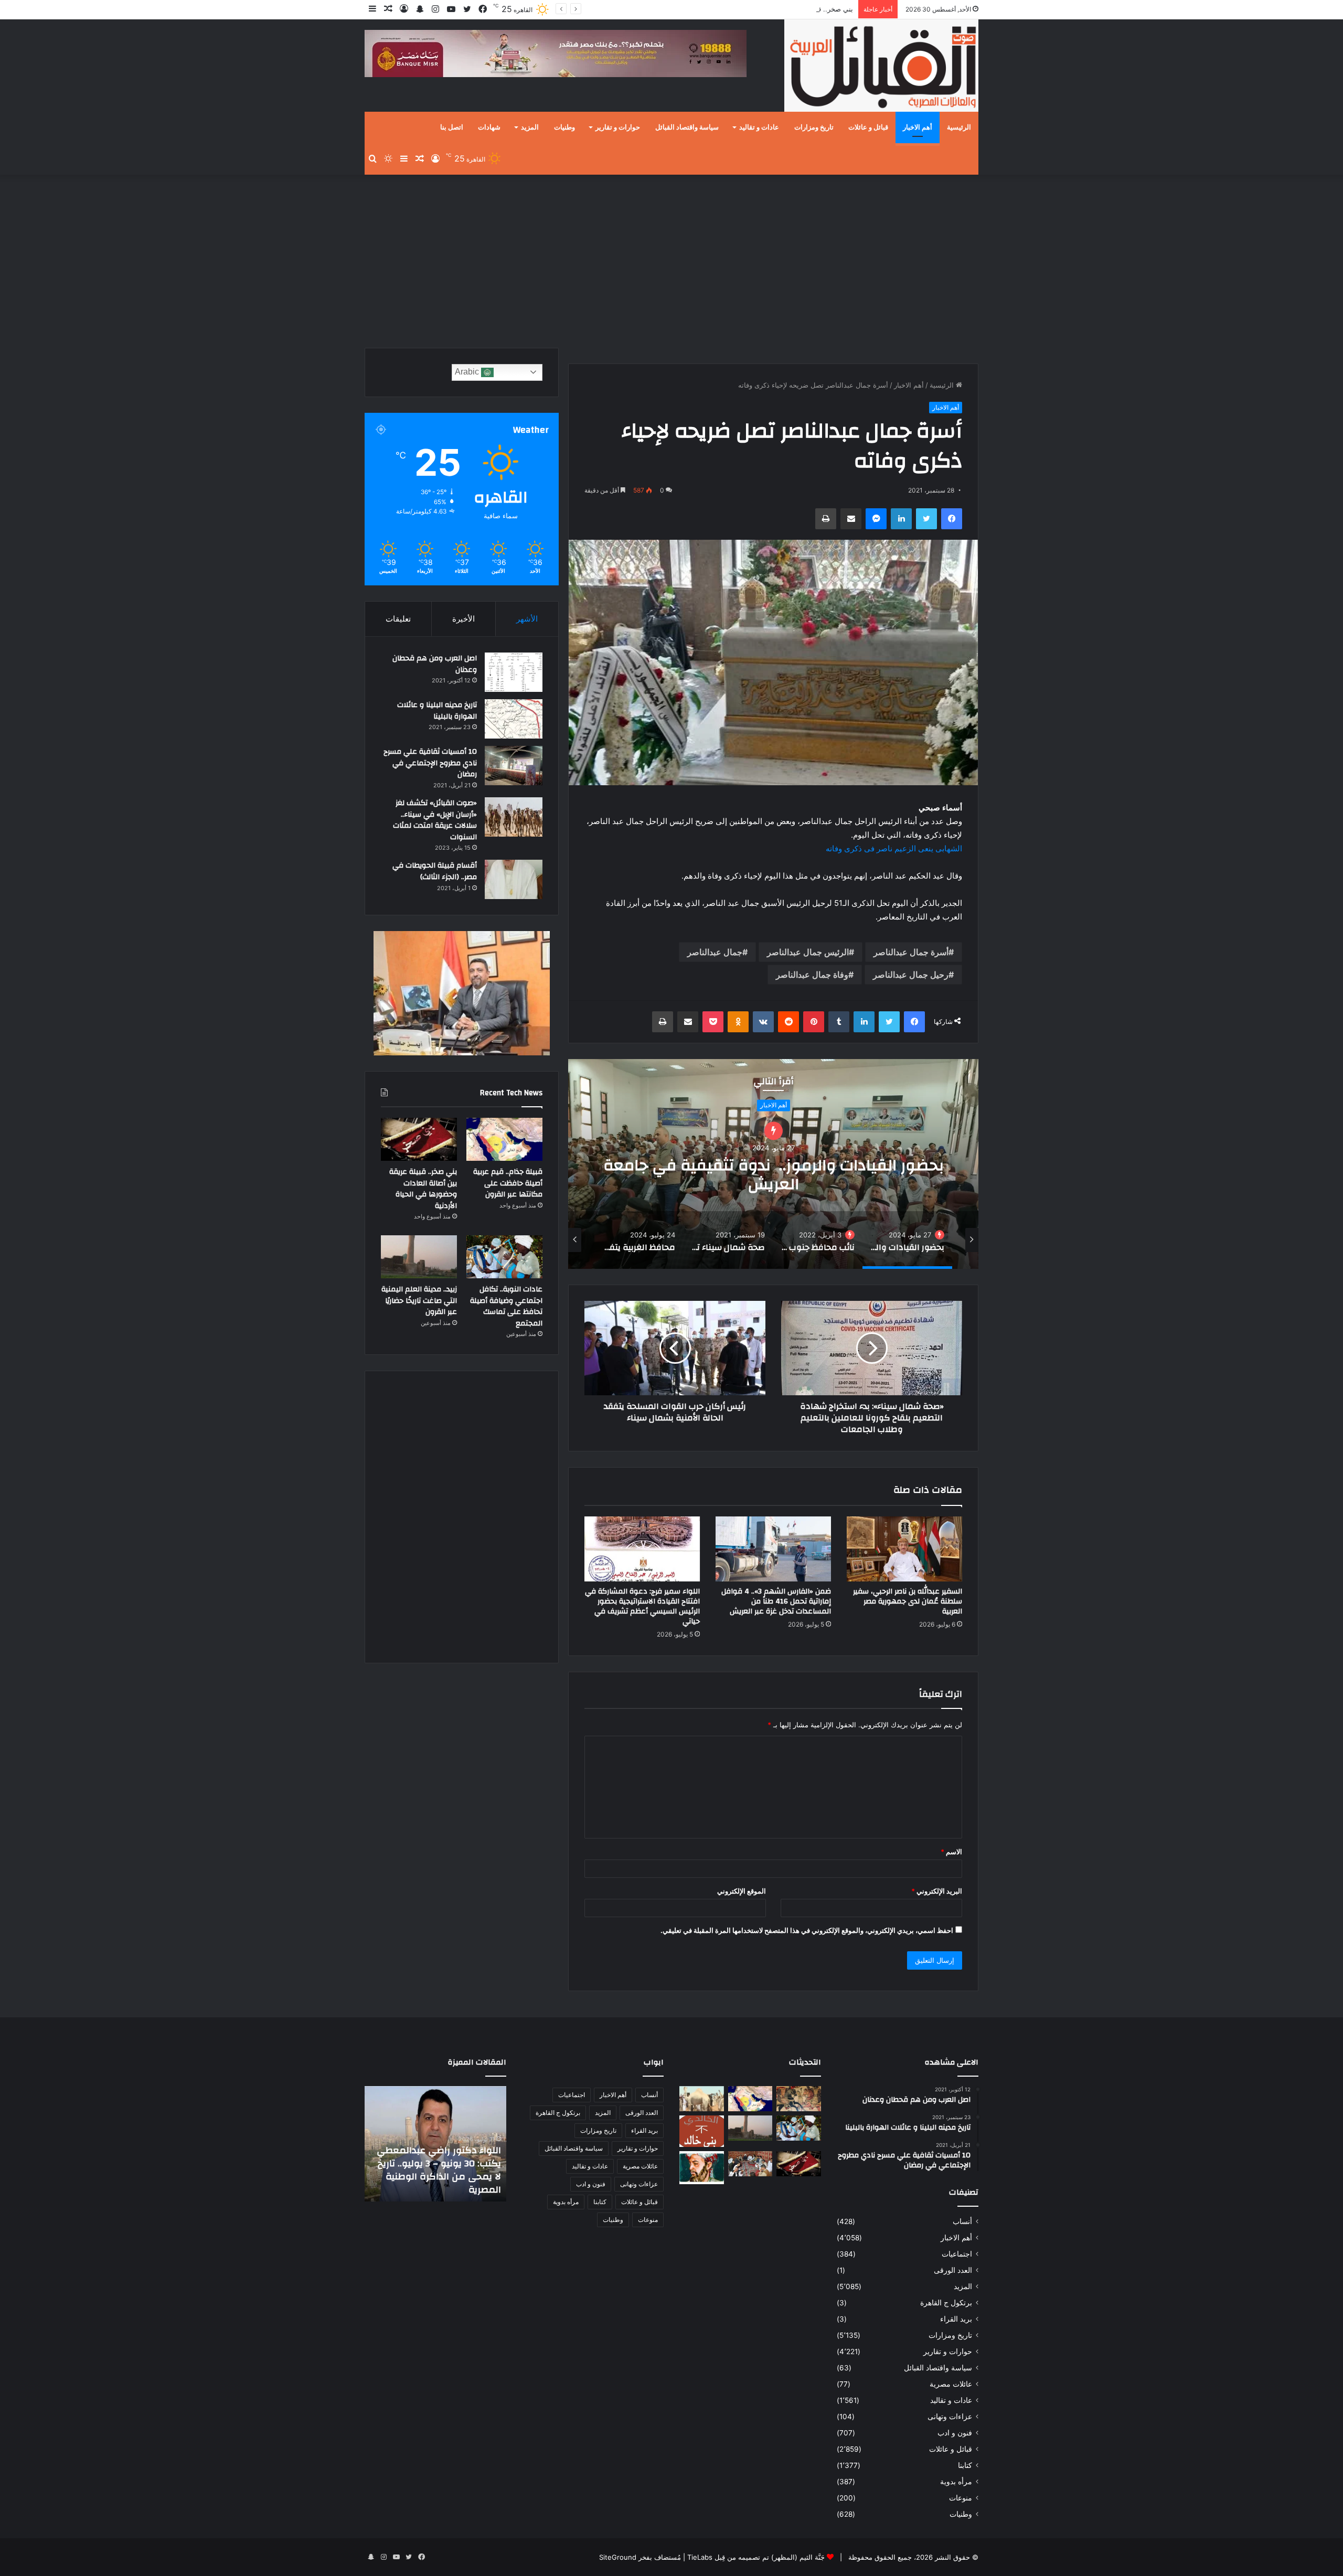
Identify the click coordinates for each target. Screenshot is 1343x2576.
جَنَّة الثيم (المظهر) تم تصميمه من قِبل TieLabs (756, 2557)
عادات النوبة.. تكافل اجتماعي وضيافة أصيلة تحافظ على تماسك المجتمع (506, 1306)
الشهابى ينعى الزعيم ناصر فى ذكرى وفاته (894, 848)
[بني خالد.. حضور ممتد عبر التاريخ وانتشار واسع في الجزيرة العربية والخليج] (702, 2131)
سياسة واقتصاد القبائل (687, 127)
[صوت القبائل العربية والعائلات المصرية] (881, 67)
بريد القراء (956, 2319)
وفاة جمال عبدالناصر (812, 975)
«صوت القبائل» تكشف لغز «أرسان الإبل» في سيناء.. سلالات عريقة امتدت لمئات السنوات (435, 820)
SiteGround (618, 2557)
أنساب (962, 2221)
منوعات (961, 2498)
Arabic (468, 372)
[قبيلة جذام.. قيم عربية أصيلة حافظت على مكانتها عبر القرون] (504, 1139)
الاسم (951, 1852)
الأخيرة (463, 619)
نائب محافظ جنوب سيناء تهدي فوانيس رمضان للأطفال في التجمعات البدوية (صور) (773, 1175)
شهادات (489, 127)
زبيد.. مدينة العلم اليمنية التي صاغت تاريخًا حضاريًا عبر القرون (419, 1301)
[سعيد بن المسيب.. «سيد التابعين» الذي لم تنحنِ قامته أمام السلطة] (702, 2168)
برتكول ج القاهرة (946, 2303)
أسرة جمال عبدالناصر (911, 952)
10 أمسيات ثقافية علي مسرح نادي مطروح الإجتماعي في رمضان (430, 763)
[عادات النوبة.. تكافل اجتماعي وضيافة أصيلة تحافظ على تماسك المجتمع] (504, 1257)
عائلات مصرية (951, 2384)
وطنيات (564, 127)
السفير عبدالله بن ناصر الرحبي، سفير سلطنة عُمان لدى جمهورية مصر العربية (908, 1601)
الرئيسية (959, 127)
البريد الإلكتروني (937, 1891)
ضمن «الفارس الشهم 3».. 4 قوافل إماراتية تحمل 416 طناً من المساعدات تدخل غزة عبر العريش (776, 1601)
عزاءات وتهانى (950, 2417)
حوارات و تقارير (618, 127)
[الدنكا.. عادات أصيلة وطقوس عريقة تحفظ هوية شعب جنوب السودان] (702, 2099)
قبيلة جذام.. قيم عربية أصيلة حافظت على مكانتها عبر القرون (508, 1183)
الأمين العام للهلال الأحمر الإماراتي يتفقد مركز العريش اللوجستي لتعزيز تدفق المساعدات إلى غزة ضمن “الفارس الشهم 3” (442, 2164)
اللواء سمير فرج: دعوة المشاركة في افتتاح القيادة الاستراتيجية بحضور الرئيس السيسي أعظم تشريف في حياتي (642, 1606)
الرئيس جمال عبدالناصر (808, 952)
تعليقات (398, 619)
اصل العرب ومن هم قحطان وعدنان (435, 664)
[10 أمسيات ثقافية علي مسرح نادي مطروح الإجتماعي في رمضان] (514, 766)
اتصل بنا (452, 127)
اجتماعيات (957, 2254)
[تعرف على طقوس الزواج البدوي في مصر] (750, 2164)
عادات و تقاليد (759, 127)
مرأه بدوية (956, 2482)
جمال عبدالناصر (715, 952)
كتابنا (965, 2465)
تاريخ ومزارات (814, 127)
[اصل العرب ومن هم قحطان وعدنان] (514, 672)
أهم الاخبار (918, 127)
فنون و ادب (955, 2433)
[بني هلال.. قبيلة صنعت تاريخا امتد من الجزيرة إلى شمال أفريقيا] (799, 2099)
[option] (773, 1164)
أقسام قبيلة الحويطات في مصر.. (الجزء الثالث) (435, 871)
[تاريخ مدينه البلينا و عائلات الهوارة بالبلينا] (514, 719)
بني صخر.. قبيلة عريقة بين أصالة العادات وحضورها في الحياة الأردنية (423, 1189)
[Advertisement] (671, 259)
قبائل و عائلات (868, 127)
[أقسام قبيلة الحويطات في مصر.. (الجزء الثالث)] (514, 879)
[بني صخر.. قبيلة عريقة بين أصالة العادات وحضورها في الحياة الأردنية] (419, 1139)
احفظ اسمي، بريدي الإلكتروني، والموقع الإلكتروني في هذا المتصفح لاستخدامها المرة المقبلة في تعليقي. (807, 1930)
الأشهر (527, 619)
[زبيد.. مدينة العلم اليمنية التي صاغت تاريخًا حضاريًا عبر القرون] (419, 1257)
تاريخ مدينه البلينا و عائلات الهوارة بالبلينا (437, 711)
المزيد (530, 127)
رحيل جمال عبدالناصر (911, 975)
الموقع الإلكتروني (742, 1891)
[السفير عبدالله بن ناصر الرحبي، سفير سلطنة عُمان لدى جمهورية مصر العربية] (904, 1549)
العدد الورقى (953, 2270)
